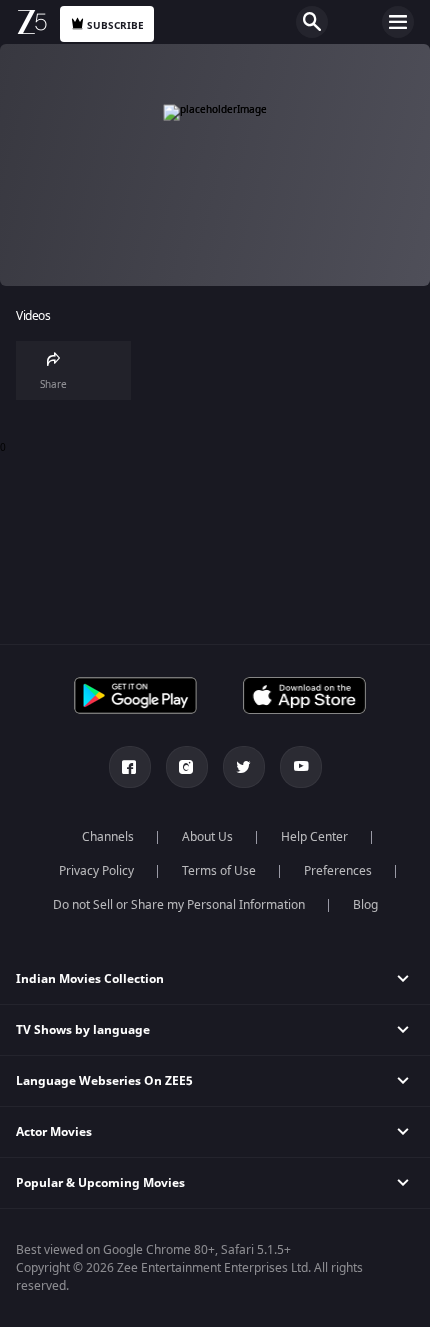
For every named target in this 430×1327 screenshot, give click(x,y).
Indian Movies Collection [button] (90, 979)
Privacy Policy (96, 871)
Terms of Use (219, 871)
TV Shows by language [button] (83, 1030)
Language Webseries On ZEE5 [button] (104, 1081)
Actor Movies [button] (54, 1132)
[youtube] (301, 767)
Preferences (338, 871)
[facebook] (130, 767)
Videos (33, 316)
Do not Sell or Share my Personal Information (179, 905)
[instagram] (187, 767)
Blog (365, 905)
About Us (207, 837)
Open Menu (398, 22)
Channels (108, 837)
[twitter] (244, 767)
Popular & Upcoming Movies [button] (100, 1183)
